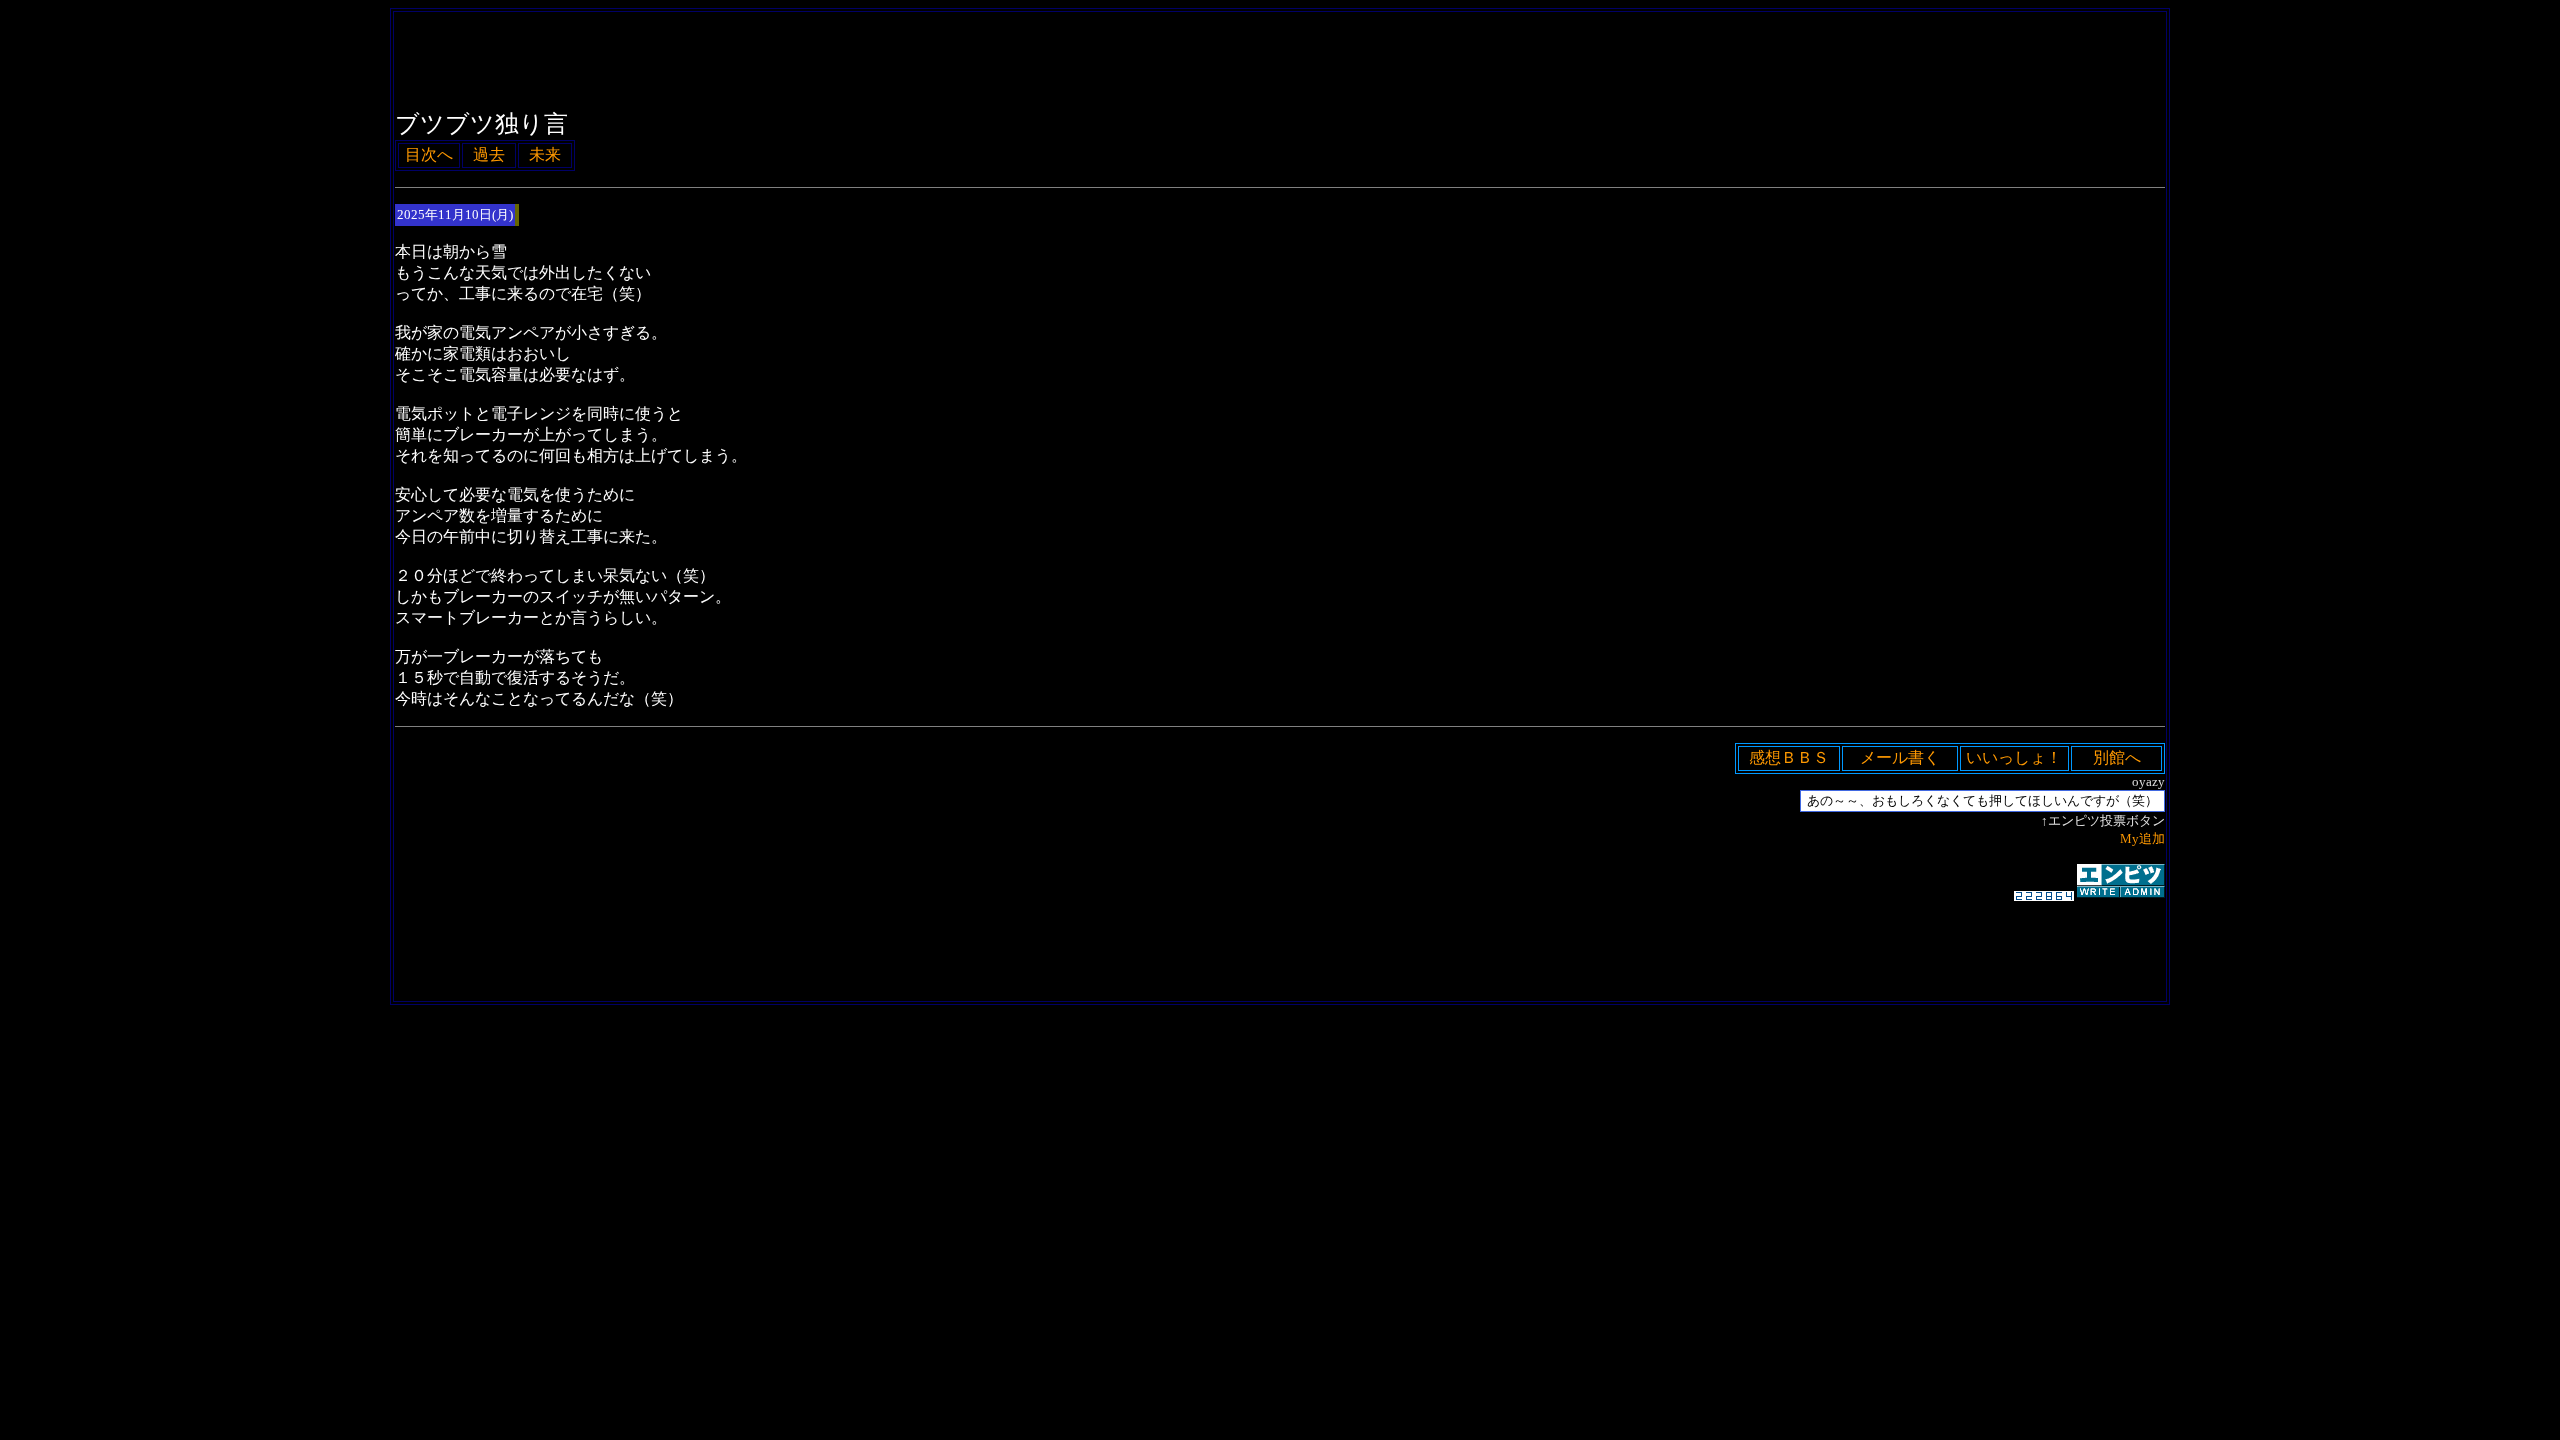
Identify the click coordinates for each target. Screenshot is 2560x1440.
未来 (545, 154)
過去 (489, 154)
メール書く (1900, 757)
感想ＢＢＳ (1789, 757)
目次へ (429, 154)
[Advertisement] (1280, 1035)
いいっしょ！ (2014, 757)
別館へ (2117, 757)
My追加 (2142, 838)
